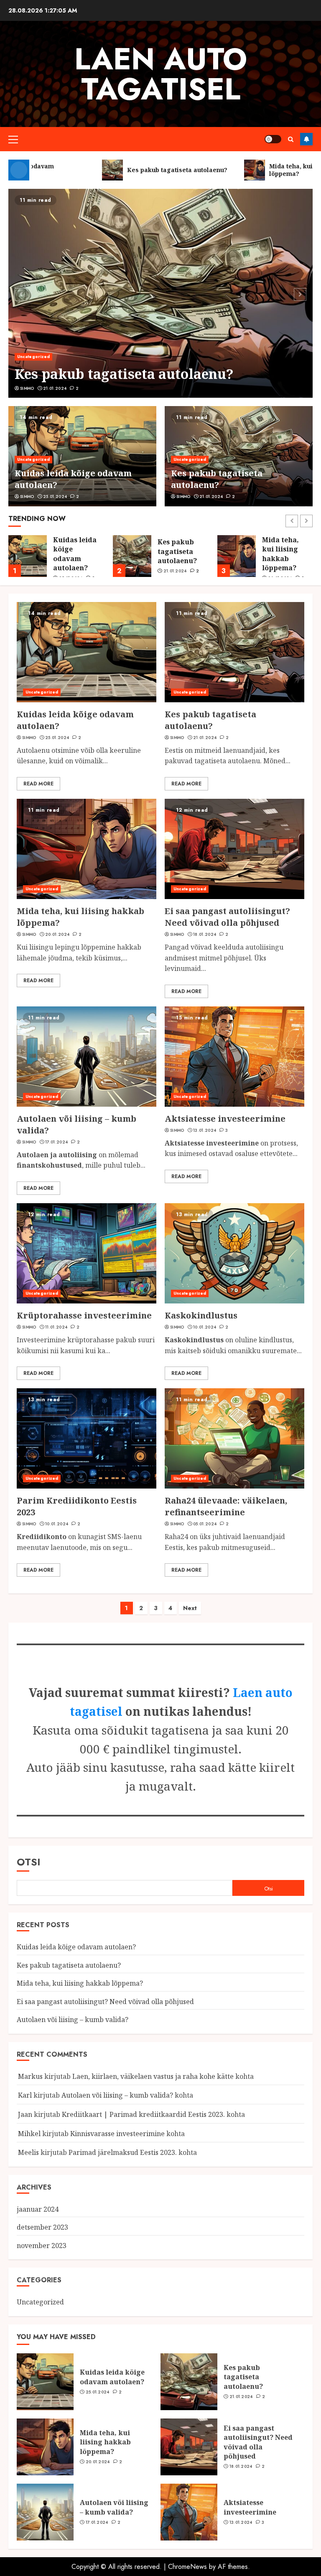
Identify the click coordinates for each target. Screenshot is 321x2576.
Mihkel (29, 2134)
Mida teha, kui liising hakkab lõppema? (176, 554)
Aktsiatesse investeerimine (225, 1119)
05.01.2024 (205, 1524)
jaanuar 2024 (38, 2209)
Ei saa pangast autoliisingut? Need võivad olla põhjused (287, 559)
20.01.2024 (57, 935)
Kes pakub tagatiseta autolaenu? (124, 374)
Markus (30, 2076)
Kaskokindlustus (201, 1315)
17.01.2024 (56, 1142)
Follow (306, 139)
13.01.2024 (205, 1130)
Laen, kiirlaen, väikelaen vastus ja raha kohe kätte (153, 2076)
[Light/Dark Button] (273, 139)
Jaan (25, 2114)
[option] (160, 293)
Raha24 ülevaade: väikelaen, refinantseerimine (226, 1506)
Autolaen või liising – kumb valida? (73, 2020)
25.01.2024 (55, 497)
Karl (25, 2095)
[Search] (291, 139)
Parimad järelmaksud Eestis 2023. (123, 2152)
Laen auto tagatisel (161, 74)
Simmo (27, 389)
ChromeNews (187, 2567)
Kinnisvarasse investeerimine (117, 2134)
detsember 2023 (42, 2227)
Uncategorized (33, 357)
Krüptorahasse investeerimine (84, 1315)
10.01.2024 (205, 1327)
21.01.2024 (55, 389)
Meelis (28, 2152)
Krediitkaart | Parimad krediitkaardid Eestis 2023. (143, 2114)
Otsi (29, 1862)
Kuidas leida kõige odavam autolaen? (76, 1947)
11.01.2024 (56, 1327)
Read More (38, 784)
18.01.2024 (205, 935)
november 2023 (42, 2246)
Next (190, 1608)
